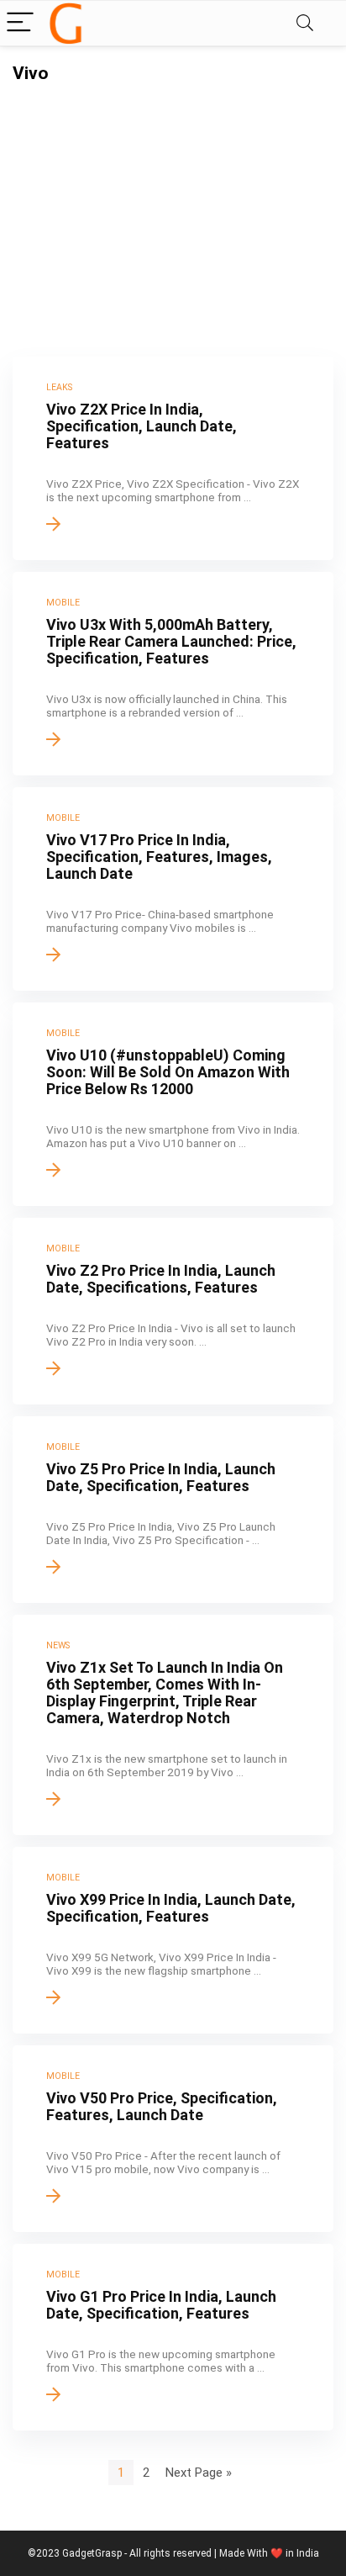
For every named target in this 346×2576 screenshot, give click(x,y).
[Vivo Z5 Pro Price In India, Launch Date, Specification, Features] (173, 1510)
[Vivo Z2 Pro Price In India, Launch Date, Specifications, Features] (173, 1311)
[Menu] (20, 23)
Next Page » (199, 2473)
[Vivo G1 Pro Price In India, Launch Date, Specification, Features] (173, 2337)
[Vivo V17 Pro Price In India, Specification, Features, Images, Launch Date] (173, 889)
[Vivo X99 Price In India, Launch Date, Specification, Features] (173, 1940)
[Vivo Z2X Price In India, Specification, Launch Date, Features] (173, 458)
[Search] (305, 23)
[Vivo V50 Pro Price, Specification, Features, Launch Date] (173, 2139)
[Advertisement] (173, 209)
